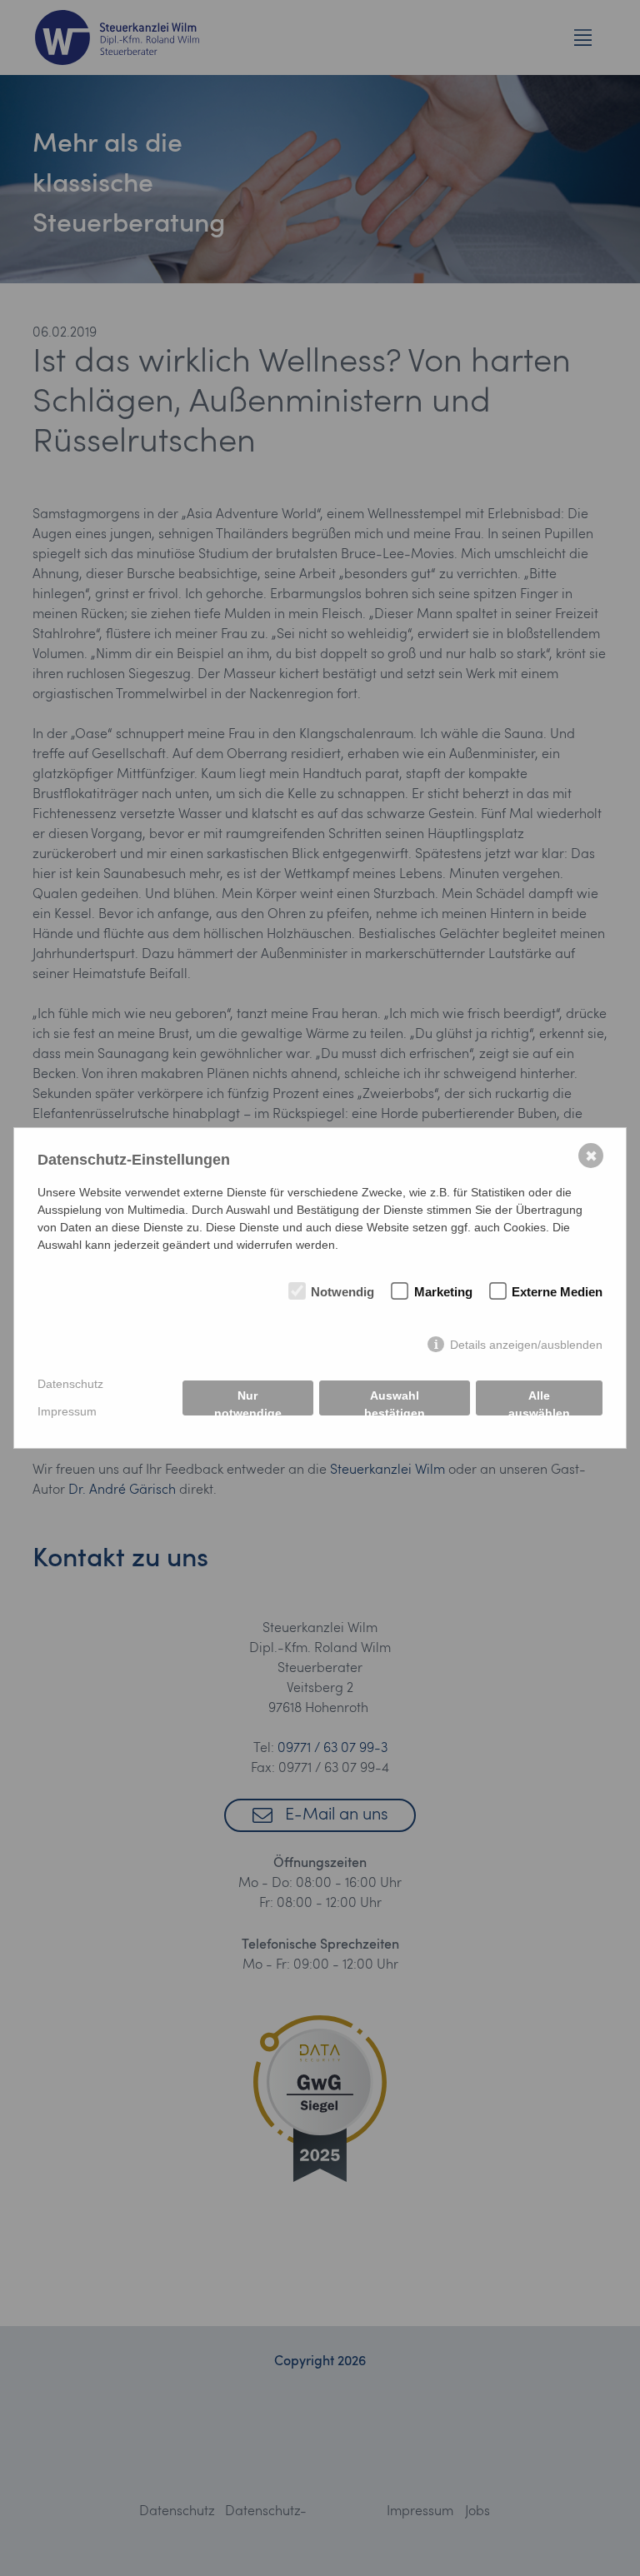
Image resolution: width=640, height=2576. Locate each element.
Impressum (67, 1411)
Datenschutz (70, 1384)
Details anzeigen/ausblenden (526, 1345)
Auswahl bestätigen (395, 1402)
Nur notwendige (248, 1402)
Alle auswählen (539, 1402)
